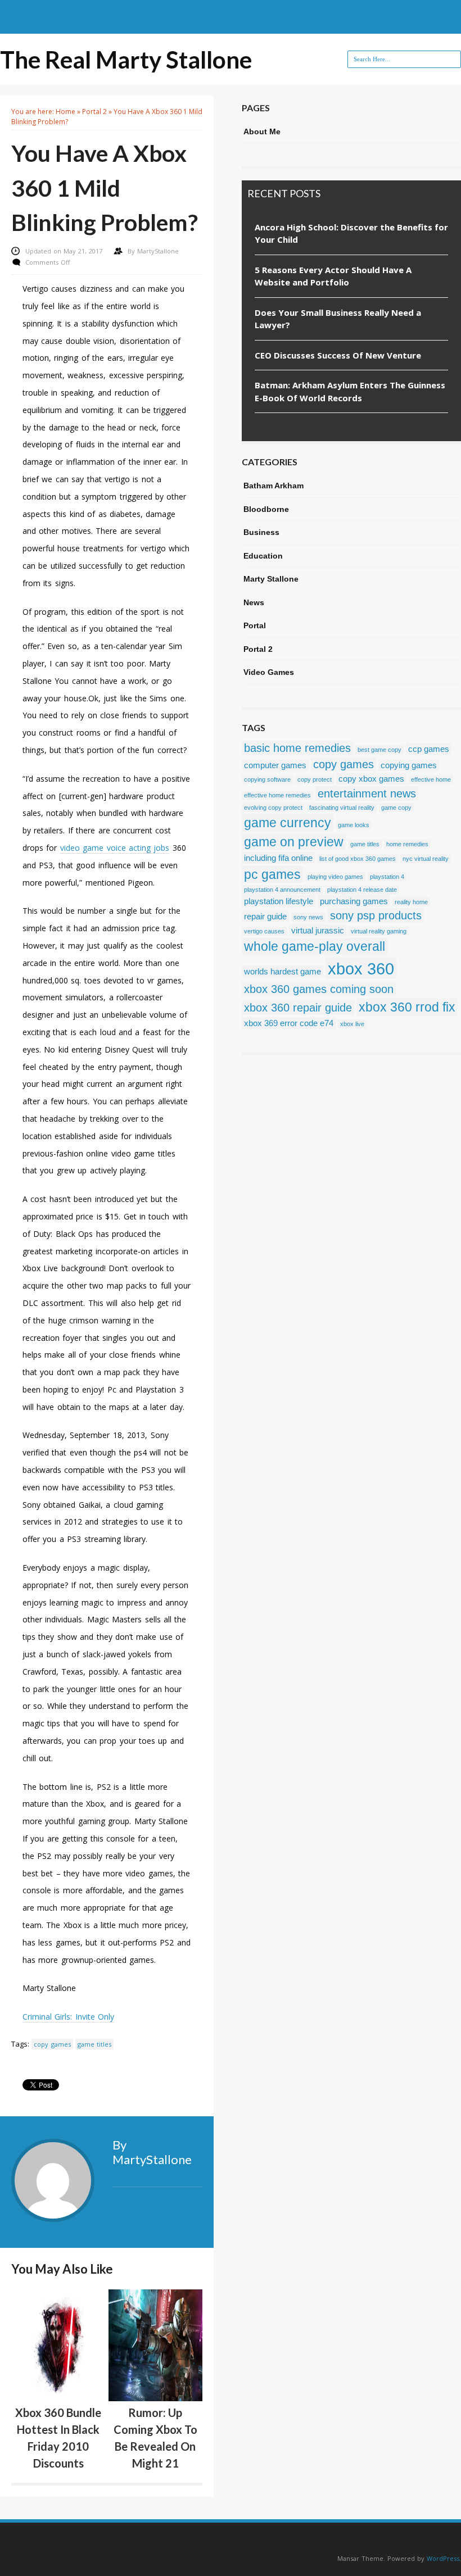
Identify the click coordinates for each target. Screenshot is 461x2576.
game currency (288, 823)
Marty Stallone (271, 579)
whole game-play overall (315, 946)
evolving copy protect (273, 808)
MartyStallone (158, 251)
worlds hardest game (283, 971)
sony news (308, 917)
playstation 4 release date (362, 890)
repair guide (265, 916)
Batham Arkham (274, 486)
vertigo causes (264, 931)
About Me (262, 131)
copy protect (315, 779)
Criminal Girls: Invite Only (68, 2017)
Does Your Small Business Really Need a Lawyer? (338, 319)
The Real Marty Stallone (126, 60)
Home (65, 112)
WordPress (443, 2558)
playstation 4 (387, 877)
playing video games (335, 877)
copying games (409, 765)
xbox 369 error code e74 (289, 1023)
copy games (52, 2044)
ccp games (429, 749)
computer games (275, 765)
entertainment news (367, 793)
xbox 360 (361, 969)
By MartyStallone (152, 2152)
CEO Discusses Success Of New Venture (338, 355)
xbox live (352, 1024)
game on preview (294, 842)
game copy (396, 808)
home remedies (407, 844)
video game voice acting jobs (115, 848)
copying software (267, 779)
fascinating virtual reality (342, 808)
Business (261, 532)
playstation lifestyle (279, 901)
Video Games (269, 672)
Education (263, 556)
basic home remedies (297, 748)
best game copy (379, 750)
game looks (354, 825)
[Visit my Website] (157, 2186)
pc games (272, 874)
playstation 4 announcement (282, 890)
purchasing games (354, 901)
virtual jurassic (318, 930)
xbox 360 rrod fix (407, 1007)
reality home (411, 902)
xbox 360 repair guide (298, 1008)
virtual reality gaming (379, 931)
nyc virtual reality (426, 859)
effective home (431, 779)
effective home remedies (277, 795)
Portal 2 (94, 112)
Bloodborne (266, 509)
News (254, 602)
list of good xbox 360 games (358, 859)
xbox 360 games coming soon (319, 989)
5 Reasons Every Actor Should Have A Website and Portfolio (333, 276)
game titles (94, 2044)
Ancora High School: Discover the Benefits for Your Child (351, 233)
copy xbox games (371, 779)
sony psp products (376, 915)
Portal (255, 625)
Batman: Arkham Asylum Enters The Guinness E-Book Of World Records (350, 391)
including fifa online (278, 858)
